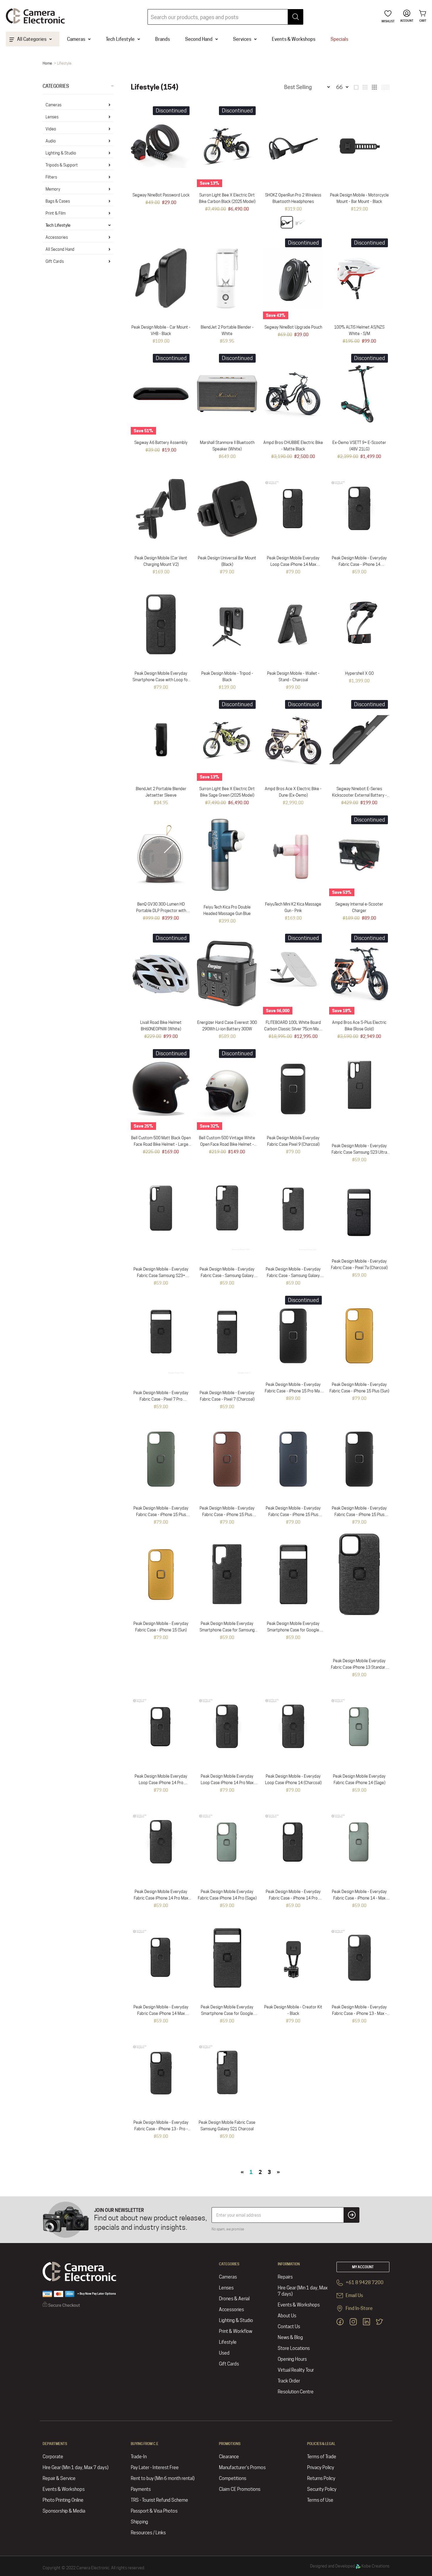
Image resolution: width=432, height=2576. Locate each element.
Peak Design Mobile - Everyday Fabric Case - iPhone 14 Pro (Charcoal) (293, 1898)
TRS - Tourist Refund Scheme (159, 2500)
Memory (53, 189)
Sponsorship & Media (64, 2511)
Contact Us (289, 2327)
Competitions (233, 2478)
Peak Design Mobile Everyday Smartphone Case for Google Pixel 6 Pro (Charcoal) (293, 1630)
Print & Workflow (236, 2331)
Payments (141, 2489)
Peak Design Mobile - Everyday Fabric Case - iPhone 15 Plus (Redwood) (227, 1515)
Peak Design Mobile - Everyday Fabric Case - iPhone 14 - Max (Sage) (359, 1898)
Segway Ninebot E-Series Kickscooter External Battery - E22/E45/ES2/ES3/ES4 (359, 795)
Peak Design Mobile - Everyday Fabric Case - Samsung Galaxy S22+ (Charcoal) (227, 1276)
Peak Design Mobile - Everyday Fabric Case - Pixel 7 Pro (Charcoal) (161, 1399)
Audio (51, 141)
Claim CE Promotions (240, 2489)
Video (51, 129)
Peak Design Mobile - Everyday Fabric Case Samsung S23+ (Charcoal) (161, 1276)
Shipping (139, 2522)
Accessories (57, 237)
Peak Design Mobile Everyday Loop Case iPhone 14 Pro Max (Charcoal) (227, 1783)
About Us (287, 2316)
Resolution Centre (296, 2392)
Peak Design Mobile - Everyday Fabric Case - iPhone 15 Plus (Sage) (161, 1515)
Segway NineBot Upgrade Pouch (293, 327)
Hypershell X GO (359, 673)
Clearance (229, 2457)
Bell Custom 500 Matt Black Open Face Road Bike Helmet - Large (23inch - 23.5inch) (161, 1144)
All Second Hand (60, 249)
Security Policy (322, 2489)
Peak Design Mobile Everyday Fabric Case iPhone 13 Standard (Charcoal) (359, 1667)
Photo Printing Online (63, 2500)
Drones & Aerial (234, 2299)
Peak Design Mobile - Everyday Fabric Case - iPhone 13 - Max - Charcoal (359, 2013)
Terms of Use (320, 2500)
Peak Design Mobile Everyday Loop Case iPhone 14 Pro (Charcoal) (161, 1783)
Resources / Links (148, 2533)
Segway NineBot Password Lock (161, 195)
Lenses (52, 117)
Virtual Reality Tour (296, 2370)
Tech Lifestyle (58, 225)
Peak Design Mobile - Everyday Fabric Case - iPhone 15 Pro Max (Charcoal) (293, 1391)
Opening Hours (292, 2359)
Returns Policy (321, 2478)
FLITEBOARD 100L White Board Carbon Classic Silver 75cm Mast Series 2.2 (293, 1029)
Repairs (285, 2277)
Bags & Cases (58, 201)
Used (224, 2353)
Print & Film (56, 213)
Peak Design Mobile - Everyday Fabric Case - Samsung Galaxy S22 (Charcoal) (293, 1276)
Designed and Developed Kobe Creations (350, 2566)
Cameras (53, 105)
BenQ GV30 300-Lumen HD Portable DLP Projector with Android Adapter (161, 911)
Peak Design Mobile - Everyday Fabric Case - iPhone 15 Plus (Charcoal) (359, 1515)
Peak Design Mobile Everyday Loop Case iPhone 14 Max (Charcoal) (293, 564)
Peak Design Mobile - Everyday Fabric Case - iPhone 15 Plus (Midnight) (293, 1515)
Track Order (289, 2381)
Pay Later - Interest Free (155, 2468)
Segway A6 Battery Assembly (161, 442)
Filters (51, 177)
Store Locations (294, 2348)
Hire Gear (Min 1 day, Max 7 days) (303, 2291)
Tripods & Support (62, 165)
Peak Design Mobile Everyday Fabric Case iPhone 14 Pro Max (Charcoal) (161, 1898)
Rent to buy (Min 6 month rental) (163, 2478)
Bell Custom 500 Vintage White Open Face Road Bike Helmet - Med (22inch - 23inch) (227, 1144)
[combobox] (225, 17)
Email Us (354, 2296)
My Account (363, 2267)
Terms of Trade (322, 2457)
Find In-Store (359, 2309)
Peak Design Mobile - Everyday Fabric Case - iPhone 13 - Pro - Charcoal (161, 2129)
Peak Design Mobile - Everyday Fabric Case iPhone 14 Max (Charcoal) (161, 2013)
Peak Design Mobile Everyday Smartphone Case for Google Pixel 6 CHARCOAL (227, 2013)
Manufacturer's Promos (242, 2468)
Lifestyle (228, 2342)
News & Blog (290, 2337)
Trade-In (139, 2457)
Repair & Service (59, 2478)
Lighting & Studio (61, 153)
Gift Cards (55, 261)
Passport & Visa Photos (154, 2511)
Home (47, 63)
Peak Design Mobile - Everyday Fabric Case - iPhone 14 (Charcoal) (359, 564)
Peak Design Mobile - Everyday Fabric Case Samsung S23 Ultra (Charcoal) (359, 1152)
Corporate (53, 2457)
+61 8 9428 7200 (364, 2283)
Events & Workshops (299, 2305)
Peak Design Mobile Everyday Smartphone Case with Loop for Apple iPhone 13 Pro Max (161, 680)
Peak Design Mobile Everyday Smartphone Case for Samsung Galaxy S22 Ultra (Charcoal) (227, 1630)
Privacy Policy (321, 2468)
